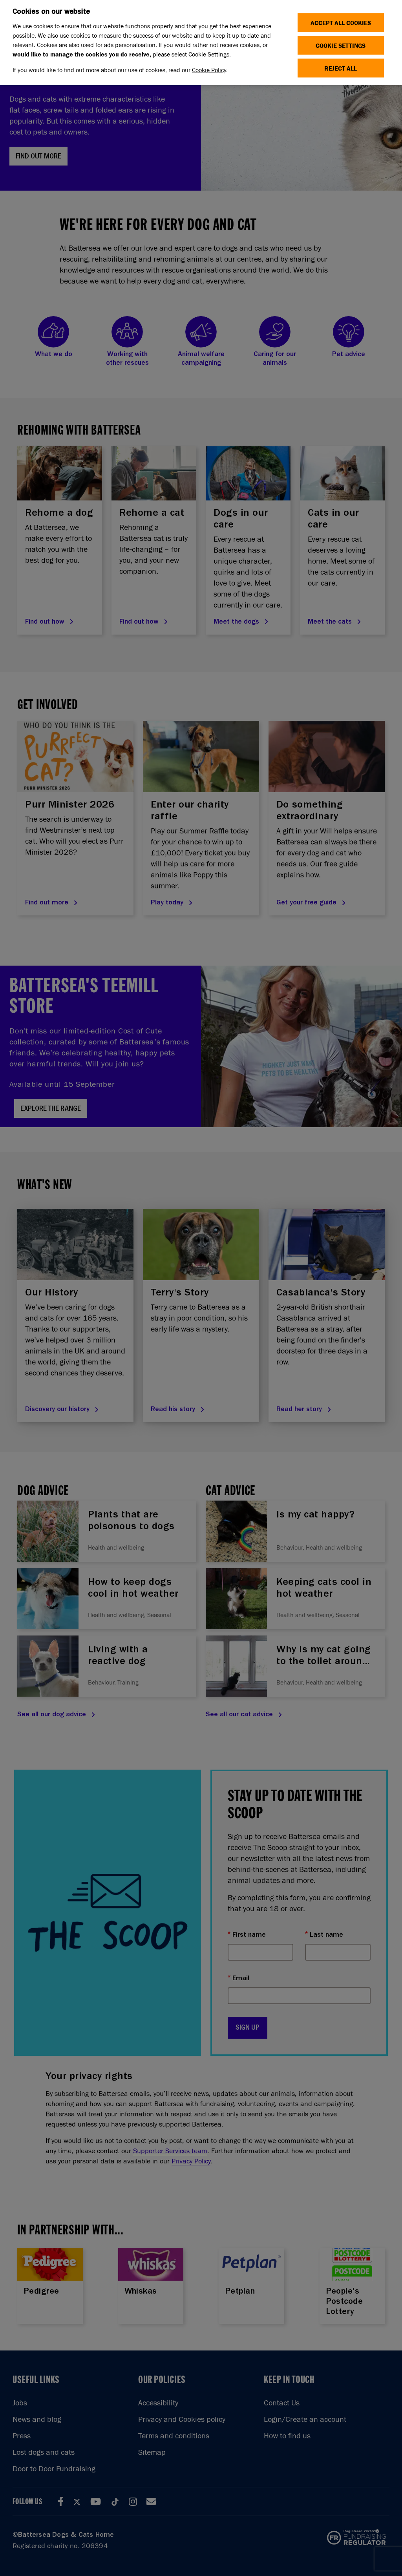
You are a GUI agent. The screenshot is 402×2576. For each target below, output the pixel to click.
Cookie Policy (209, 70)
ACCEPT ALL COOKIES (341, 23)
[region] (201, 43)
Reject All (341, 68)
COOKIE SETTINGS (341, 45)
